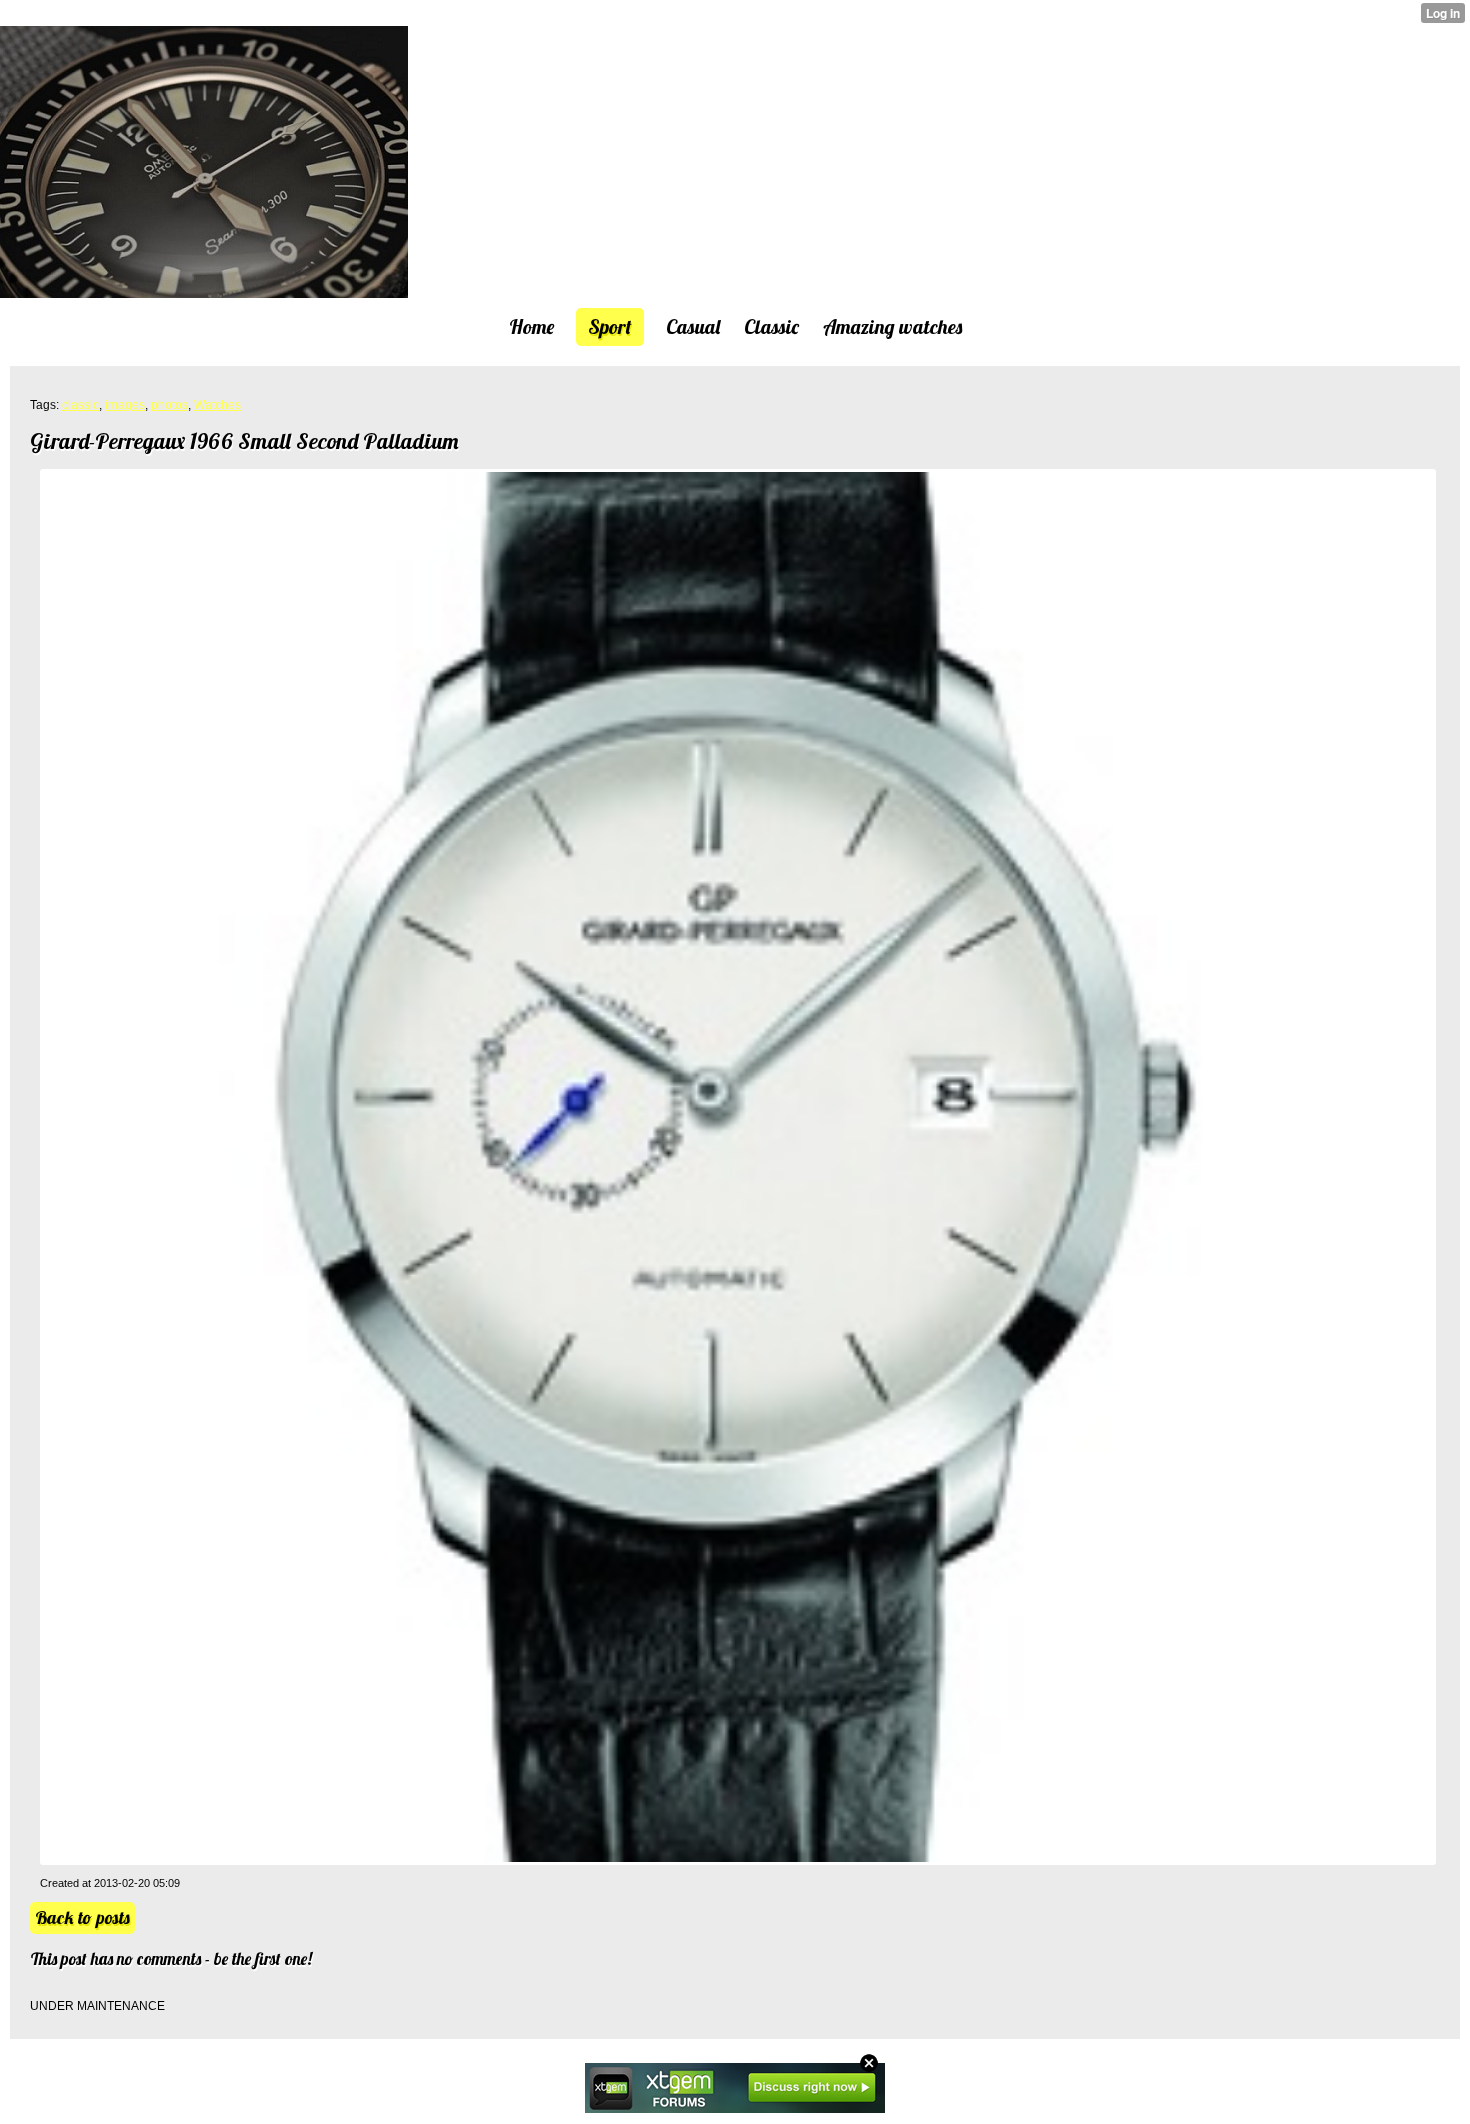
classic (80, 405)
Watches (217, 405)
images (125, 405)
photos (169, 405)
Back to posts (82, 1917)
